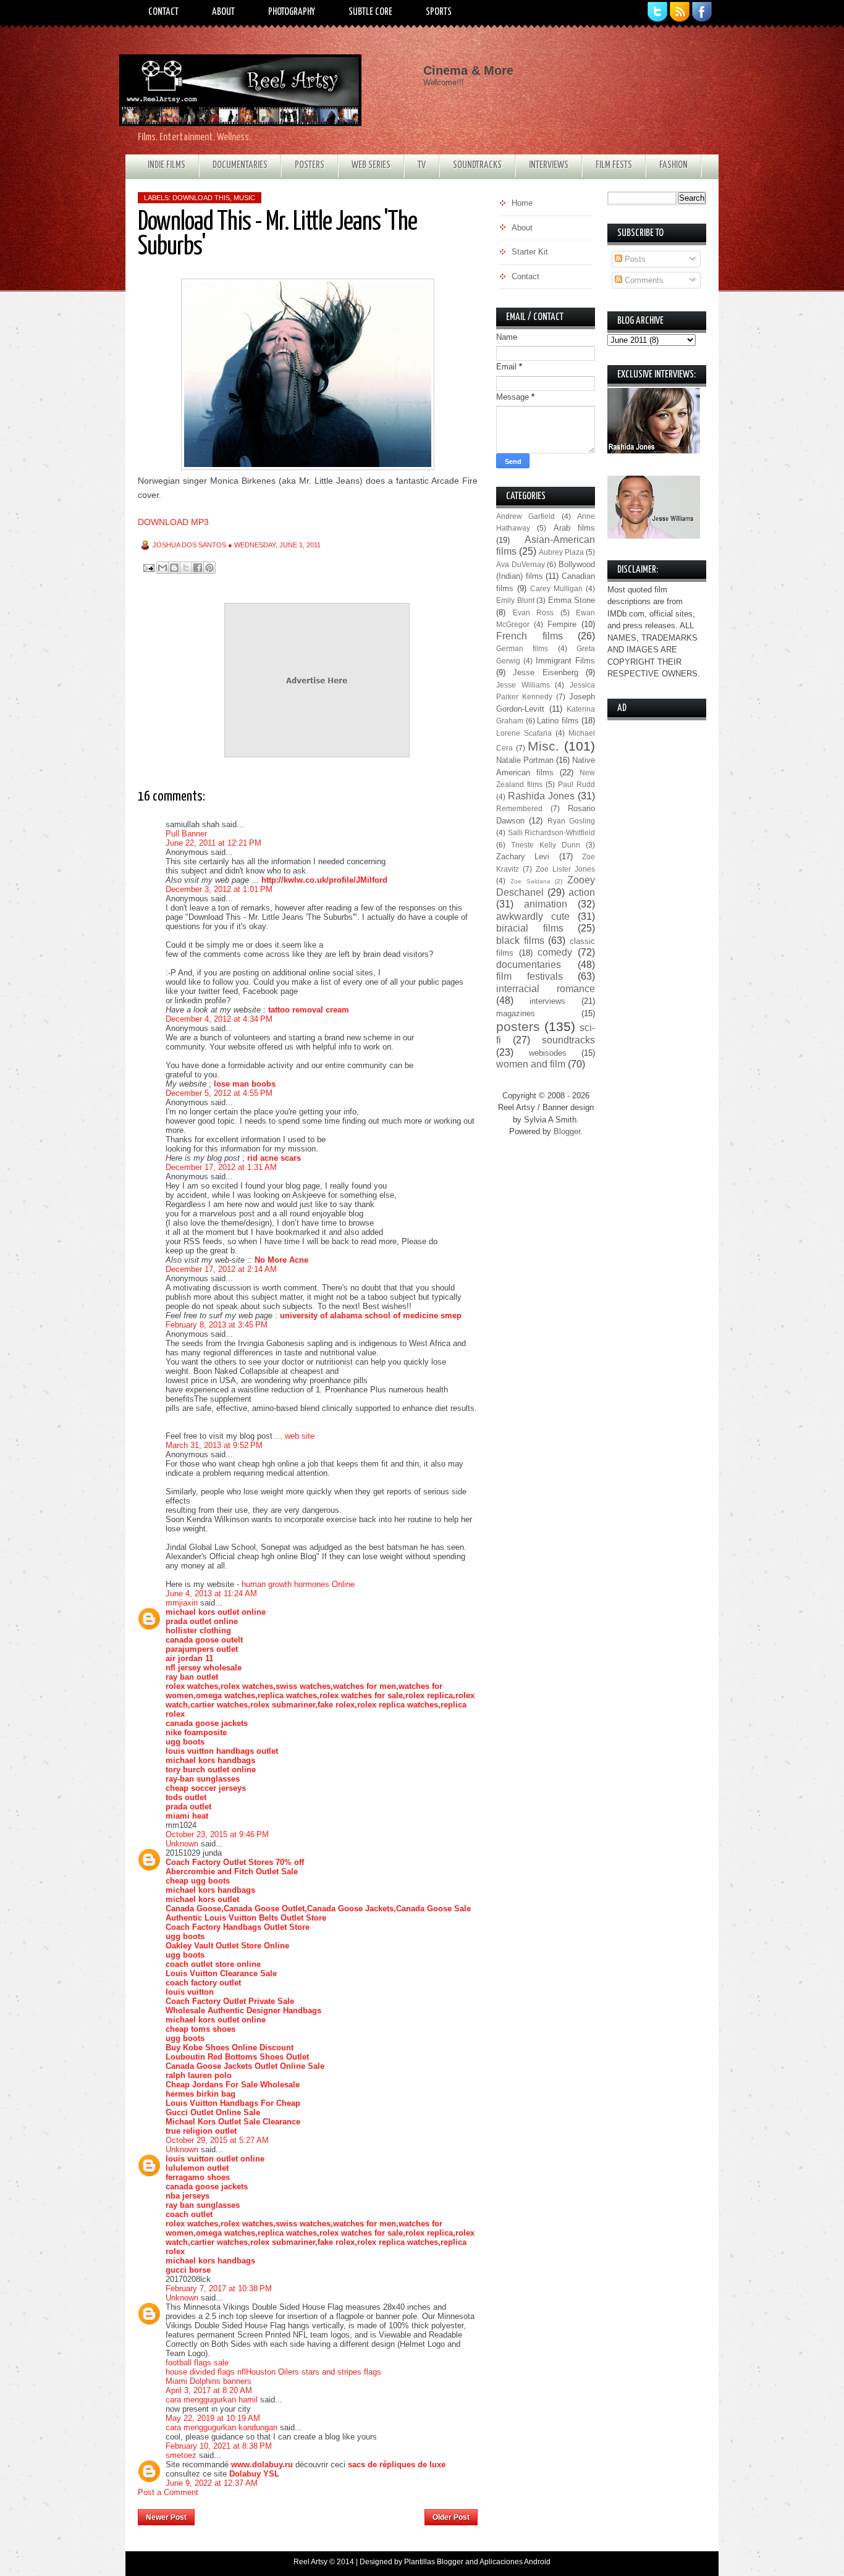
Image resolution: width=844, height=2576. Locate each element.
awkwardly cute (533, 916)
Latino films (558, 721)
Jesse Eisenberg (545, 672)
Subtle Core (370, 12)
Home (310, 2514)
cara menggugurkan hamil (212, 2400)
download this (201, 198)
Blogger (567, 1131)
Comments (643, 280)
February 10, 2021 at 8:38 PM (219, 2446)
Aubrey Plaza (561, 552)
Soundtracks (477, 165)
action (582, 892)
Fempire (562, 624)
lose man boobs (245, 1084)
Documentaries (240, 165)
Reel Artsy (310, 2562)
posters (518, 1026)
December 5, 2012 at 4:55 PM (219, 1093)
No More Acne (281, 1260)
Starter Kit (530, 252)
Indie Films (167, 165)
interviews (547, 1001)
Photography (292, 12)
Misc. (543, 746)
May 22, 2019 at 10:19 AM (213, 2418)
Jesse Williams (523, 685)
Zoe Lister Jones (565, 869)
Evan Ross (534, 612)
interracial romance (546, 989)
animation (546, 904)
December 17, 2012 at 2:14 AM (221, 1269)
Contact (163, 12)
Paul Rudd (576, 784)
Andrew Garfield (525, 516)
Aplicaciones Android (515, 2562)
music (244, 198)
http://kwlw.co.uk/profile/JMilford (324, 880)
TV (422, 165)
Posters (310, 165)
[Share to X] (186, 568)
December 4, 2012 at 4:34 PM (219, 1019)
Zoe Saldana (530, 881)
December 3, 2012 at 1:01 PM (219, 889)
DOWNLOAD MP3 (173, 522)
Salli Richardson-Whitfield (552, 832)
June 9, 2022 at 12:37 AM (212, 2483)
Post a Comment (168, 2492)
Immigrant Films (565, 661)
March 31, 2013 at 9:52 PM (214, 1445)
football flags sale (197, 2363)
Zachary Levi (523, 857)
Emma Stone (572, 600)
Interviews (549, 165)
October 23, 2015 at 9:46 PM (217, 1834)
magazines (516, 1013)
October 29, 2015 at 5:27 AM (217, 2140)
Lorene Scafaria (524, 733)
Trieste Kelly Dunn (546, 845)
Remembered (519, 808)
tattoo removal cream (309, 1010)
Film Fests (614, 165)
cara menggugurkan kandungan (222, 2427)
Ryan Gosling (571, 821)
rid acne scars (274, 1158)
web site (300, 1436)
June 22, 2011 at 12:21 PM (213, 843)
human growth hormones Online (298, 1584)
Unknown (182, 1844)
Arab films (574, 528)
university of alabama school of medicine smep (371, 1315)
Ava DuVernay (521, 564)
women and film (531, 1064)
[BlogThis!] (174, 568)
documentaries (529, 965)
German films (522, 648)
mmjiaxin (182, 1603)
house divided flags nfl (206, 2372)
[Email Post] (148, 567)
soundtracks (568, 1040)
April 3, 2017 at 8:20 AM (209, 2390)
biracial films (530, 928)
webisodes (548, 1053)
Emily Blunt (515, 600)
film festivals (530, 976)
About (223, 12)
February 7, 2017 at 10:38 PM (219, 2288)
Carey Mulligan (556, 588)
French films (530, 636)
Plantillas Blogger (434, 2562)
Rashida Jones (541, 796)
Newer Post (166, 2517)
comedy (555, 952)
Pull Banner (186, 834)
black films (520, 941)
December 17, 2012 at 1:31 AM (221, 1167)
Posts (634, 259)
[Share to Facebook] (198, 568)
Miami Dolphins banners (209, 2381)
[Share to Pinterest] (209, 568)
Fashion (673, 165)
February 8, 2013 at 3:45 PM (217, 1325)
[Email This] (162, 568)
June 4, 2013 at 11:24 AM (211, 1593)
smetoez (181, 2455)
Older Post (451, 2517)
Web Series (371, 165)
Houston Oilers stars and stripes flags (314, 2372)
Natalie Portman (525, 760)
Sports (439, 12)
